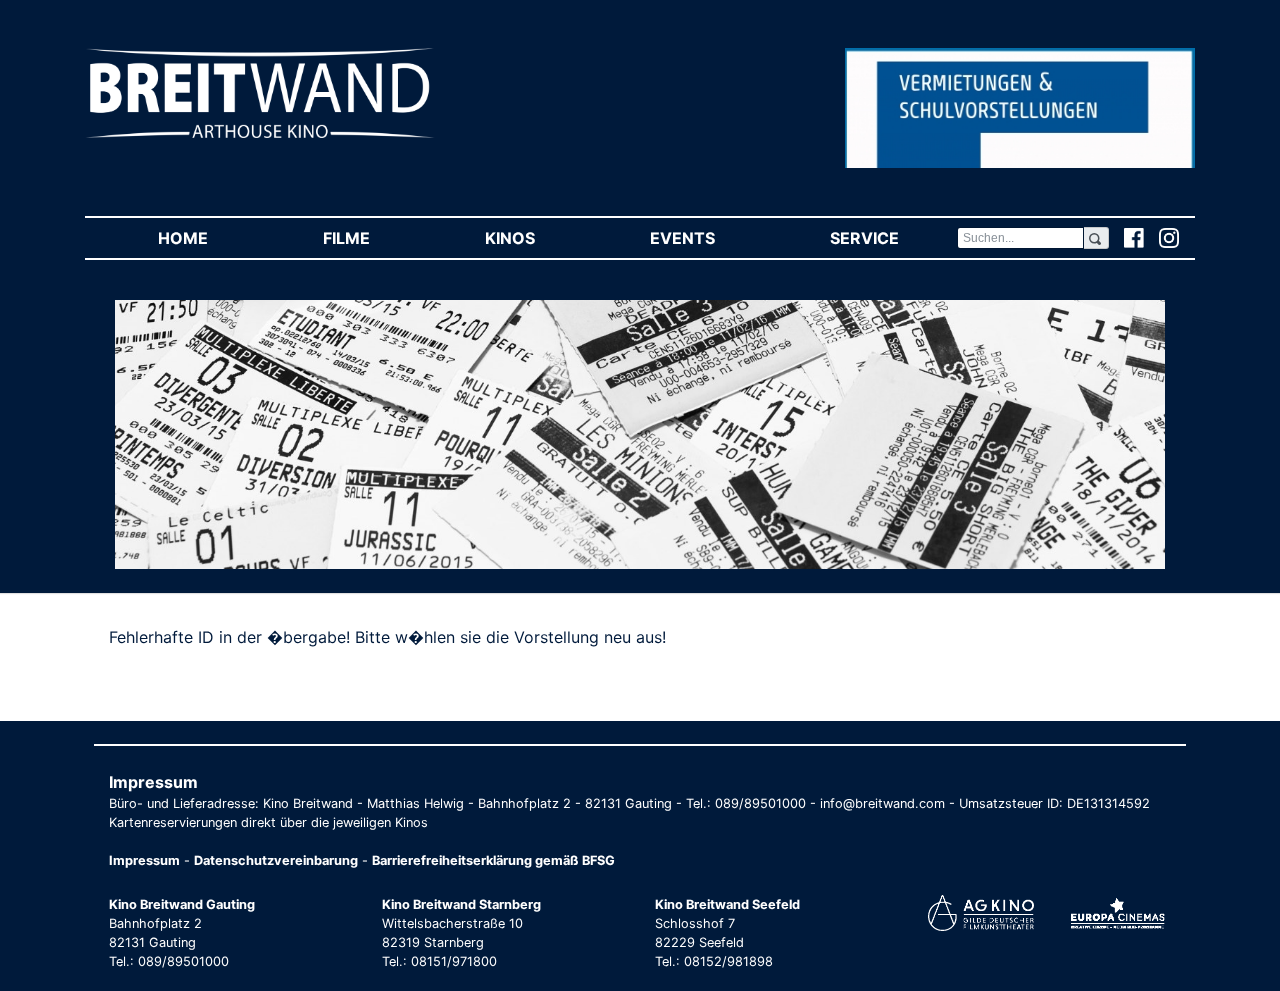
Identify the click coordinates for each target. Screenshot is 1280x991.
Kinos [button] (538, 238)
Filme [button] (375, 238)
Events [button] (711, 238)
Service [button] (893, 238)
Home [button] (211, 238)
